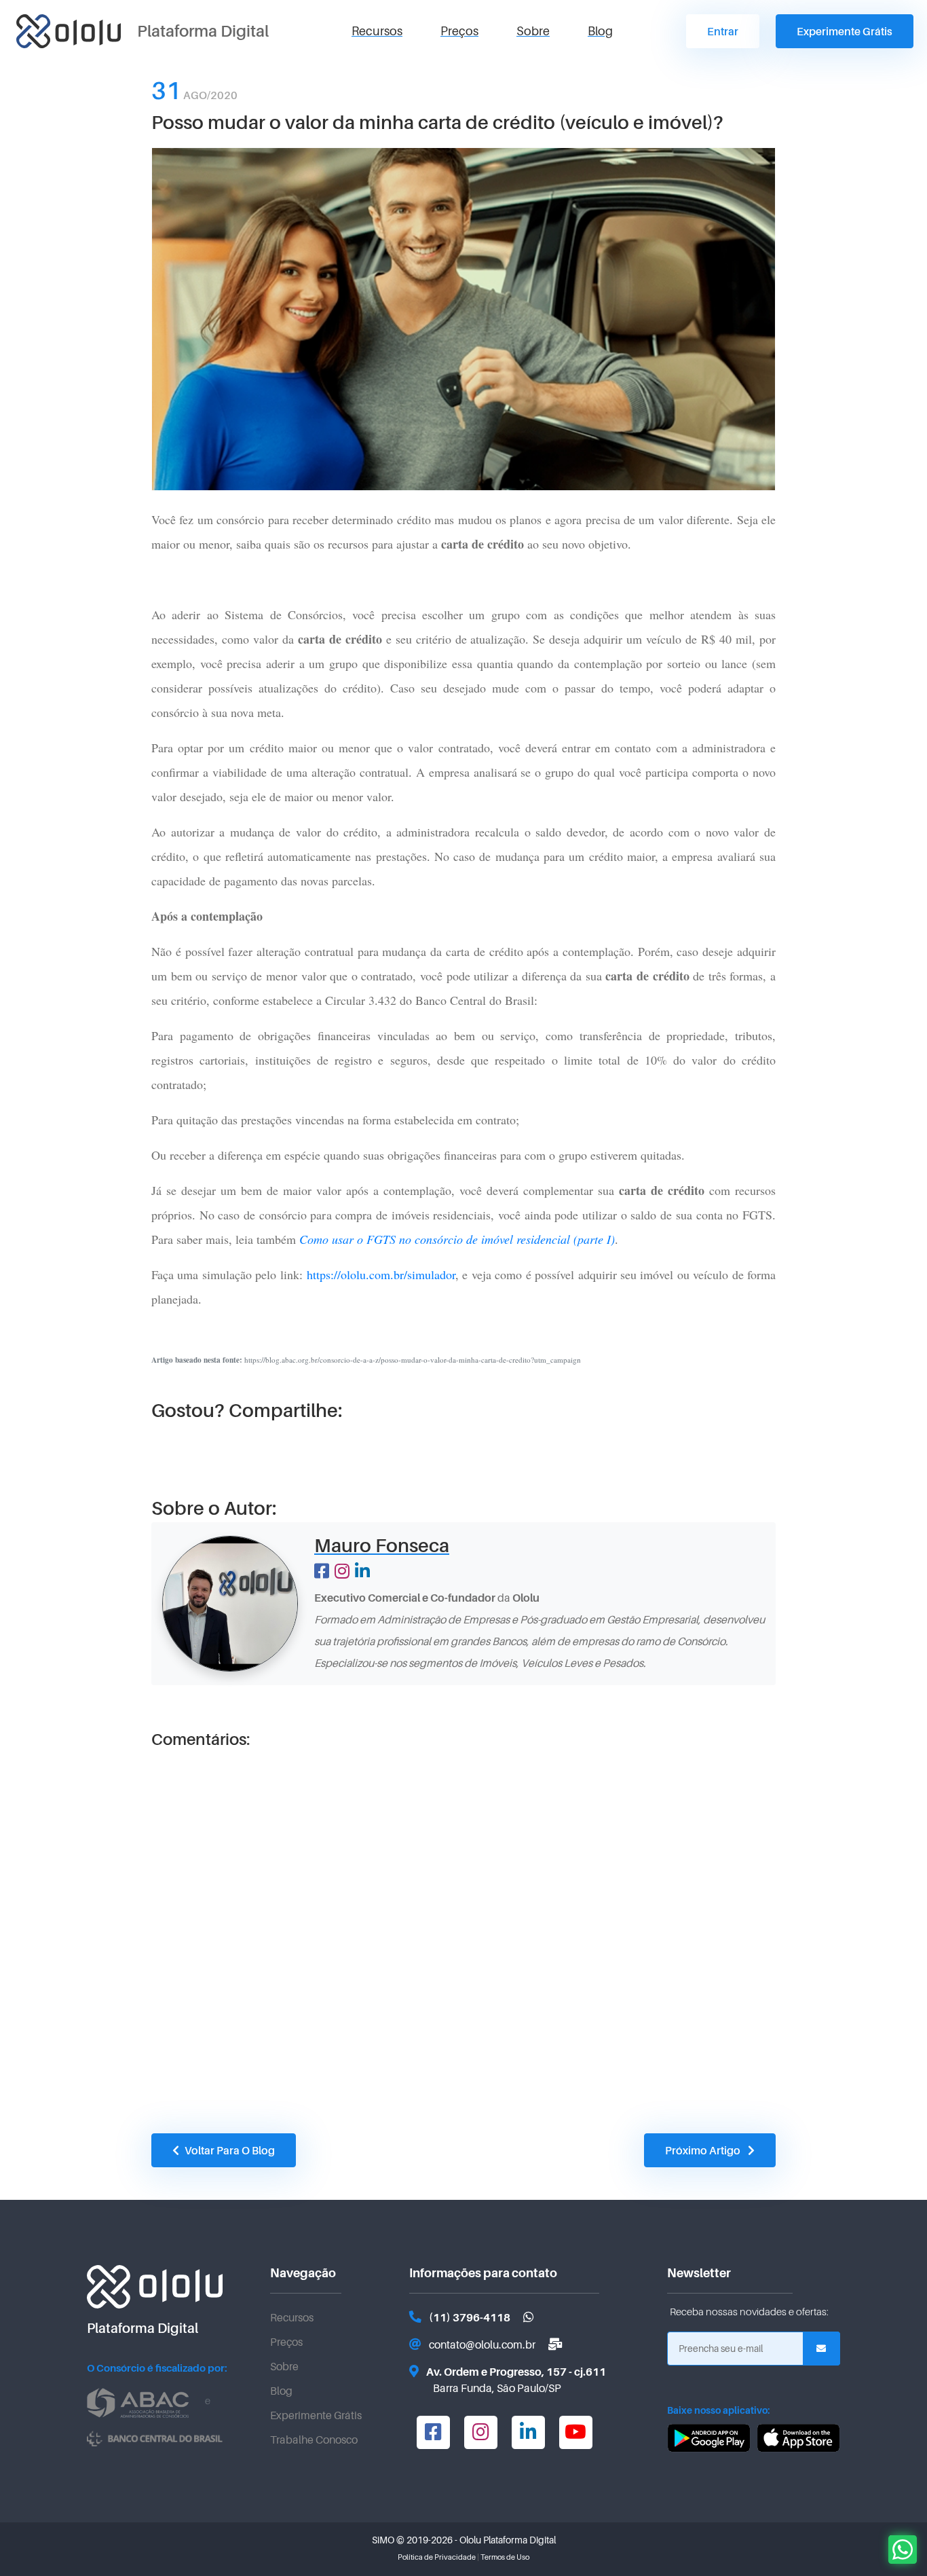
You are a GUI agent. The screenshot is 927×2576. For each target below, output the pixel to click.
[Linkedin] (528, 2430)
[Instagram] (480, 2430)
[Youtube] (575, 2430)
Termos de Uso (505, 2557)
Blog (600, 31)
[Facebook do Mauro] (322, 1572)
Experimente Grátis (845, 32)
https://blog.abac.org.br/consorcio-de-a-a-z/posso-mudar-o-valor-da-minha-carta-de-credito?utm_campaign (366, 1360)
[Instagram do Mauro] (342, 1572)
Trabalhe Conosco (314, 2440)
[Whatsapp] (529, 2318)
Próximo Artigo (704, 2151)
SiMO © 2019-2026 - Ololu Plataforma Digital (464, 2540)
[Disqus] (463, 1927)
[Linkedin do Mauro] (362, 1572)
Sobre (533, 31)
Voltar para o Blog (230, 2151)
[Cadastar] (821, 2349)
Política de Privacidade (437, 2557)
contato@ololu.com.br (482, 2345)
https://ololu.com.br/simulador (381, 1274)
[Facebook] (433, 2430)
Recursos (377, 31)
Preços (459, 31)
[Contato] (555, 2345)
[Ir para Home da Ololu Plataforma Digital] (69, 31)
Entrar (723, 32)
